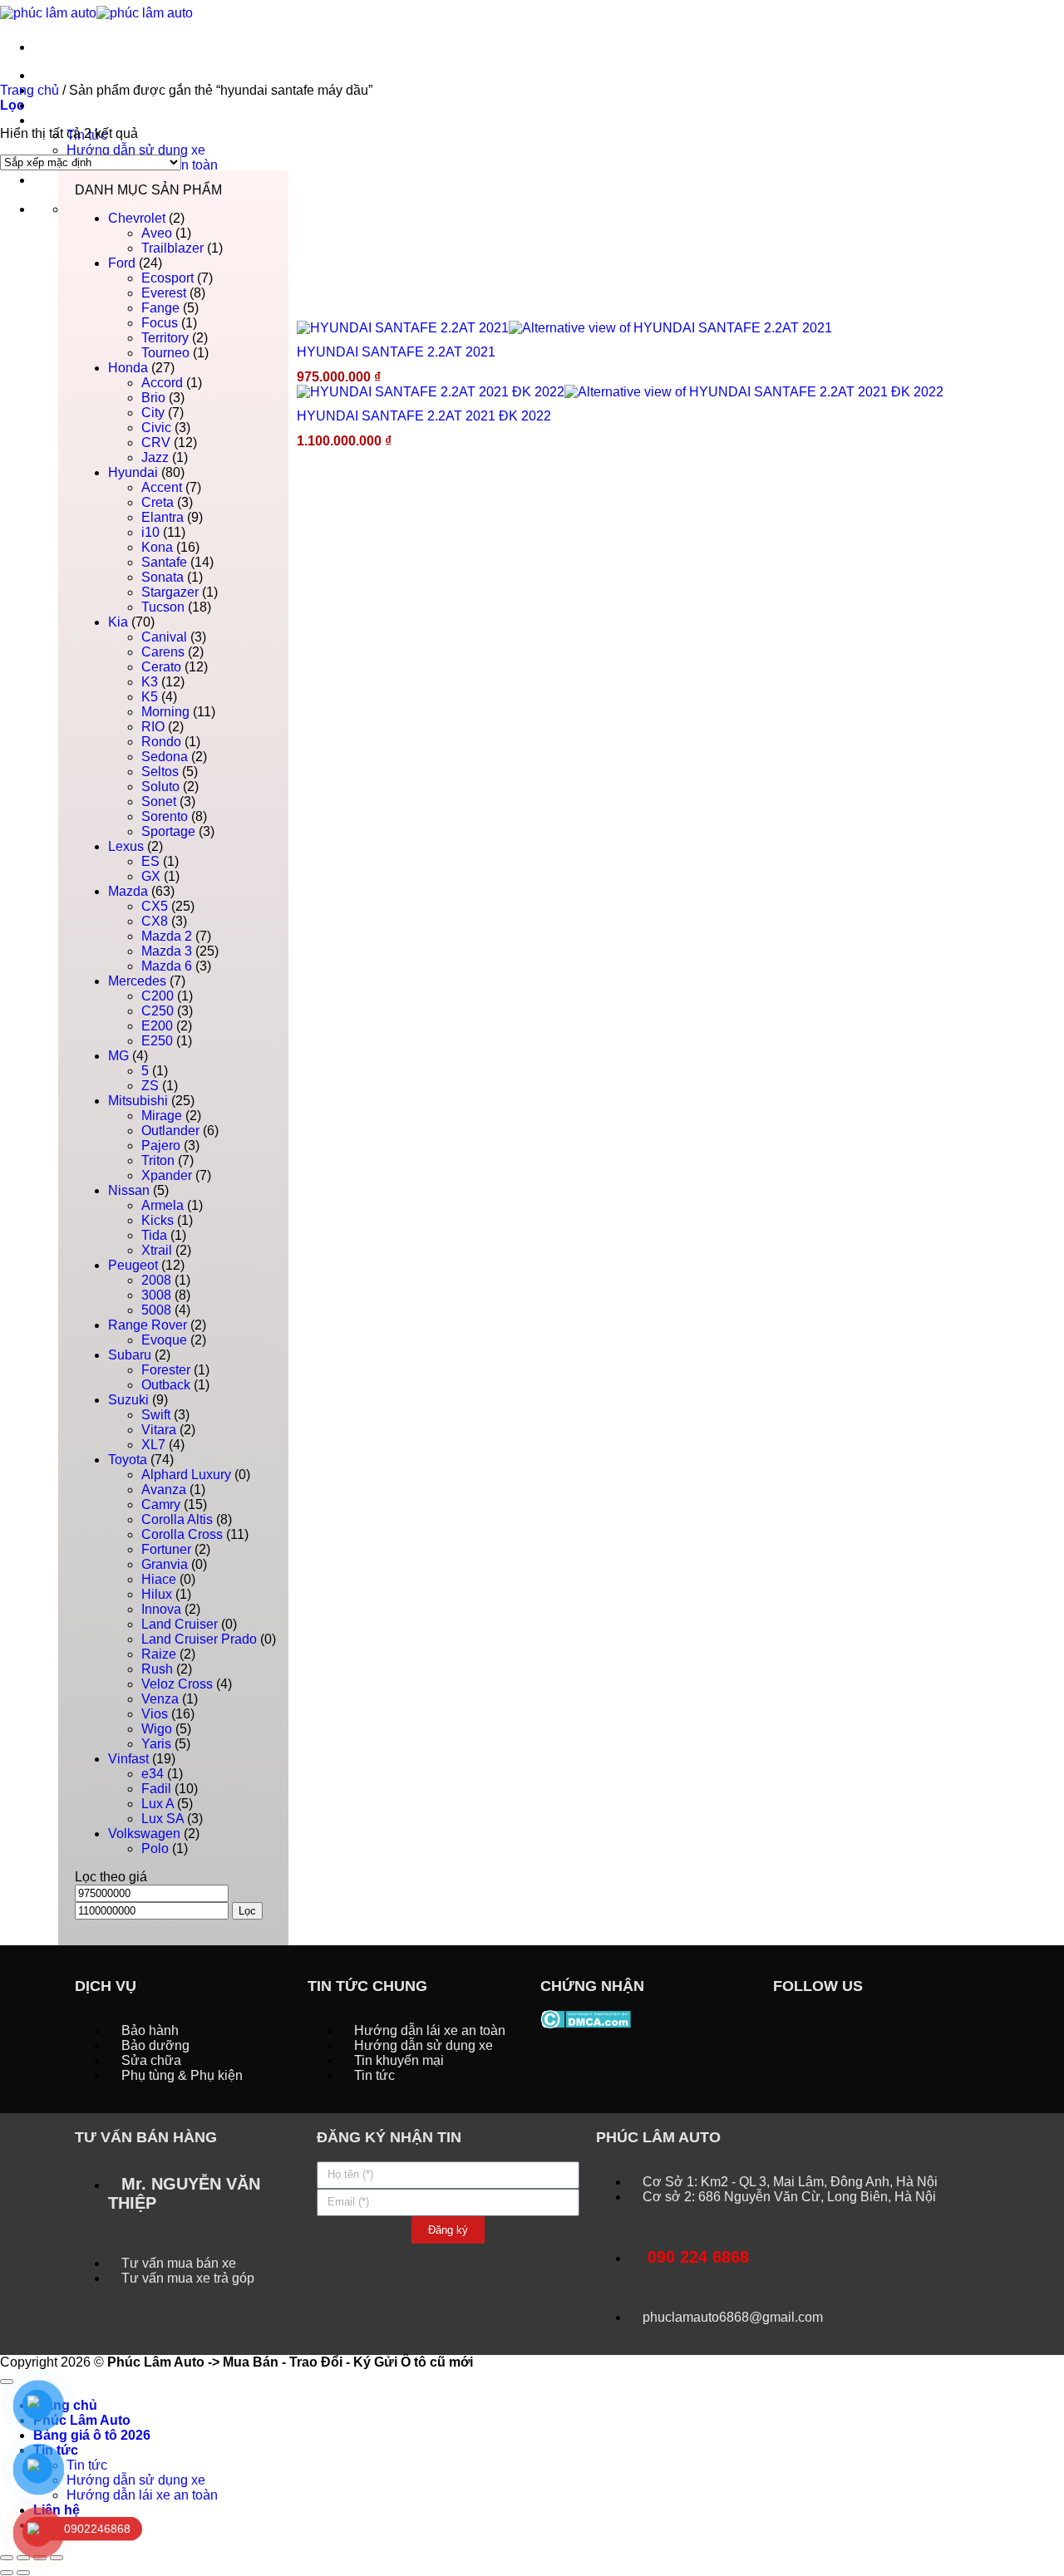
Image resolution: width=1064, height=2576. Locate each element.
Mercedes (137, 981)
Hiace (159, 1579)
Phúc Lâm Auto (82, 2420)
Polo (155, 1848)
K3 (150, 682)
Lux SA (163, 1819)
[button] (12, 105)
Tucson (163, 607)
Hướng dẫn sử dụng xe (136, 150)
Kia (118, 622)
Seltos (160, 772)
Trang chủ (65, 75)
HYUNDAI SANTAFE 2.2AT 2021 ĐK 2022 (424, 416)
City (153, 413)
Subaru (130, 1355)
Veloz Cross (177, 1684)
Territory (165, 338)
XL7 (153, 1445)
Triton (158, 1160)
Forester (166, 1370)
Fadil (156, 1789)
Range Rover (148, 1325)
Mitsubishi (138, 1101)
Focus (160, 323)
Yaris (156, 1744)
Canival (164, 637)
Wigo (157, 1729)
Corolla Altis (177, 1519)
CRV (156, 442)
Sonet (159, 801)
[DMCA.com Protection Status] (586, 2018)
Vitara (159, 1430)
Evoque (164, 1340)
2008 (156, 1280)
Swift (156, 1415)
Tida (154, 1235)
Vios (155, 1714)
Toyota (128, 1460)
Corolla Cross (182, 1534)
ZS (150, 1086)
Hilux (157, 1594)
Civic (156, 428)
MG (118, 1056)
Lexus (126, 846)
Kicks (158, 1220)
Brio (153, 398)
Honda (128, 368)
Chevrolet (137, 218)
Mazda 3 (167, 951)
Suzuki (128, 1400)
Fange (160, 308)
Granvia (165, 1564)
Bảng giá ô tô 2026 (92, 105)
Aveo (157, 233)
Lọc (247, 1911)
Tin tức (56, 120)
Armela (163, 1205)
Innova (161, 1609)
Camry (161, 1504)
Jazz (155, 457)
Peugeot (133, 1265)
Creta (158, 502)
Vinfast (128, 1759)
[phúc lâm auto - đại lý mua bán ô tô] (96, 12)
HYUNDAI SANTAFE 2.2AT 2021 (396, 352)
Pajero (161, 1145)
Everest (164, 293)
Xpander (167, 1175)
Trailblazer (172, 248)
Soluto (160, 787)
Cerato (161, 667)
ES (150, 861)
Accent (162, 487)
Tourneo (165, 353)
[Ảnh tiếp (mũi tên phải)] (23, 2573)
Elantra (163, 517)
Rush (157, 1669)
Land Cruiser (180, 1624)
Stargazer (170, 592)
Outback (166, 1385)
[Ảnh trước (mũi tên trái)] (7, 2573)
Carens (163, 652)
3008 (156, 1295)
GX (151, 876)
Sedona (165, 757)
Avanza (164, 1490)
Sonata (163, 577)
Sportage (168, 831)
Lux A (158, 1804)
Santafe (164, 562)
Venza (160, 1699)
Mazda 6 (167, 966)
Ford (122, 263)
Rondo (161, 742)
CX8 (155, 921)
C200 (158, 996)
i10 (150, 532)
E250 (157, 1041)
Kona (157, 547)
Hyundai (133, 472)
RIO (153, 727)
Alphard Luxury (186, 1475)
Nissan (129, 1190)
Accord (162, 383)
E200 (157, 1026)
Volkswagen (144, 1834)
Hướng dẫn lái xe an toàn (142, 2495)
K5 (150, 697)
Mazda (128, 891)
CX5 (155, 906)
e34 (153, 1774)
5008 (156, 1310)
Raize (159, 1654)
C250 (158, 1011)
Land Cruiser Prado (199, 1639)
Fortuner (166, 1549)
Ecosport (167, 278)
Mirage (162, 1116)
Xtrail (157, 1250)
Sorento (165, 816)
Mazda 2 (167, 936)
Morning (165, 712)
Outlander (170, 1131)
